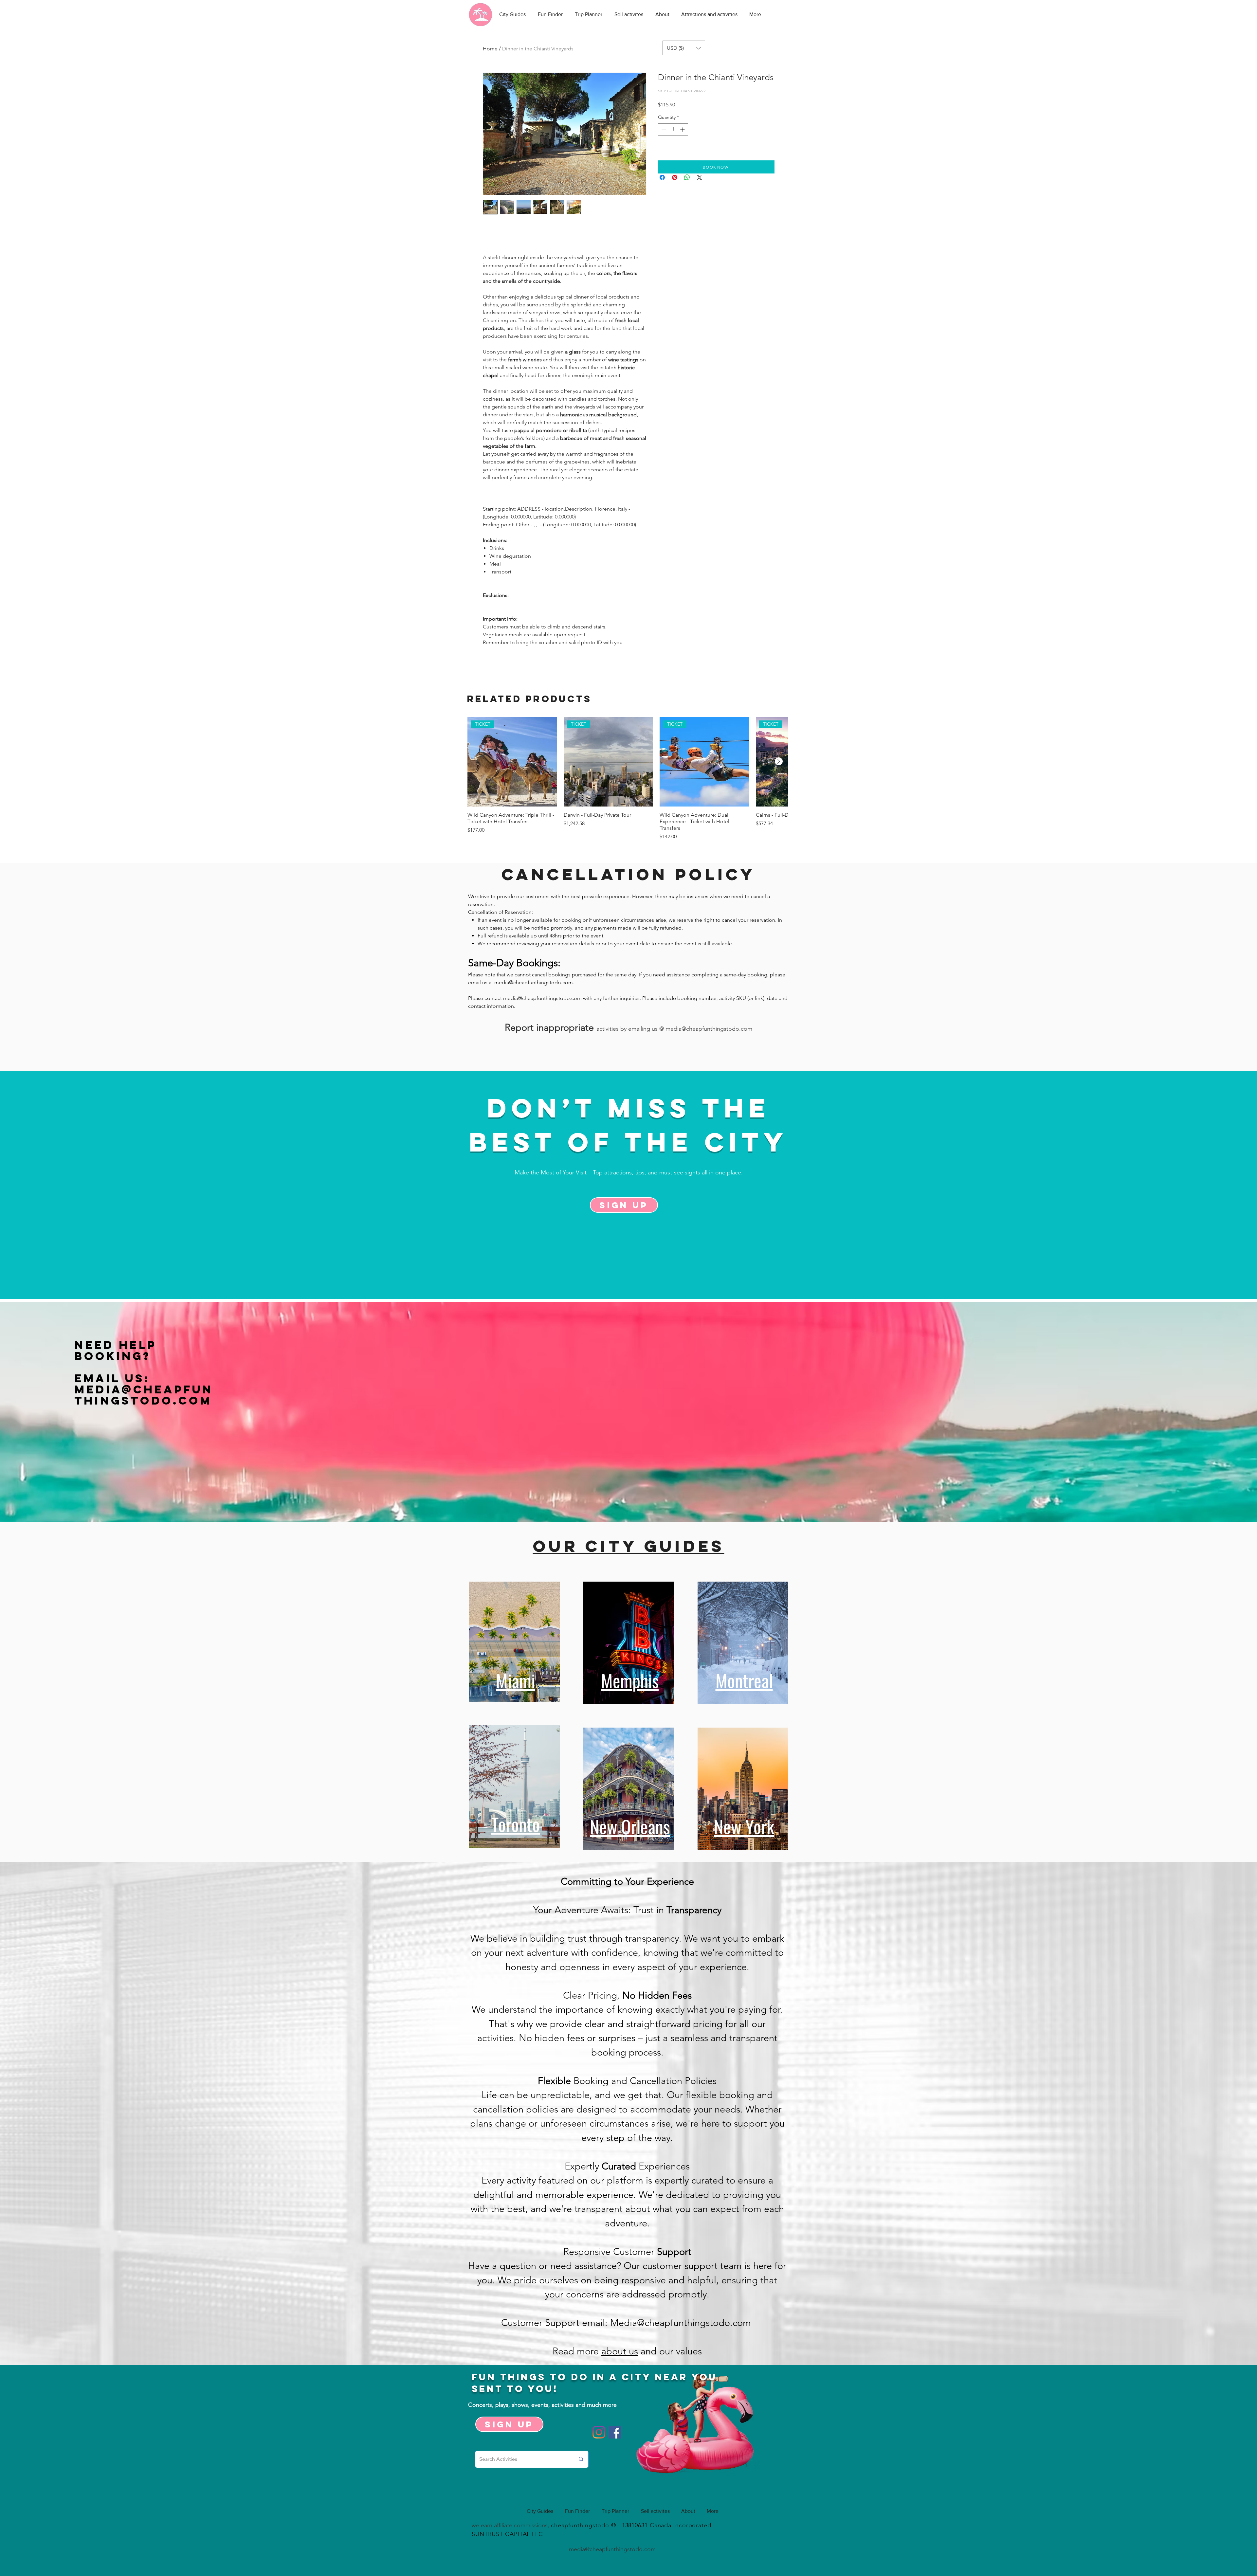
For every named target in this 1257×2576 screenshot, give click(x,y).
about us (620, 2351)
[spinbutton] (673, 129)
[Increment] (683, 129)
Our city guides (629, 1546)
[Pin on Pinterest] (675, 177)
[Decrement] (663, 129)
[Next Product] (779, 761)
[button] (684, 48)
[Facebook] (615, 2432)
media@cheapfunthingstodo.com (534, 982)
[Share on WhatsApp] (687, 177)
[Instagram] (599, 2432)
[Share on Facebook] (662, 177)
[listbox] (684, 48)
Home (490, 49)
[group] (628, 779)
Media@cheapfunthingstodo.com (144, 1395)
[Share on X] (700, 177)
